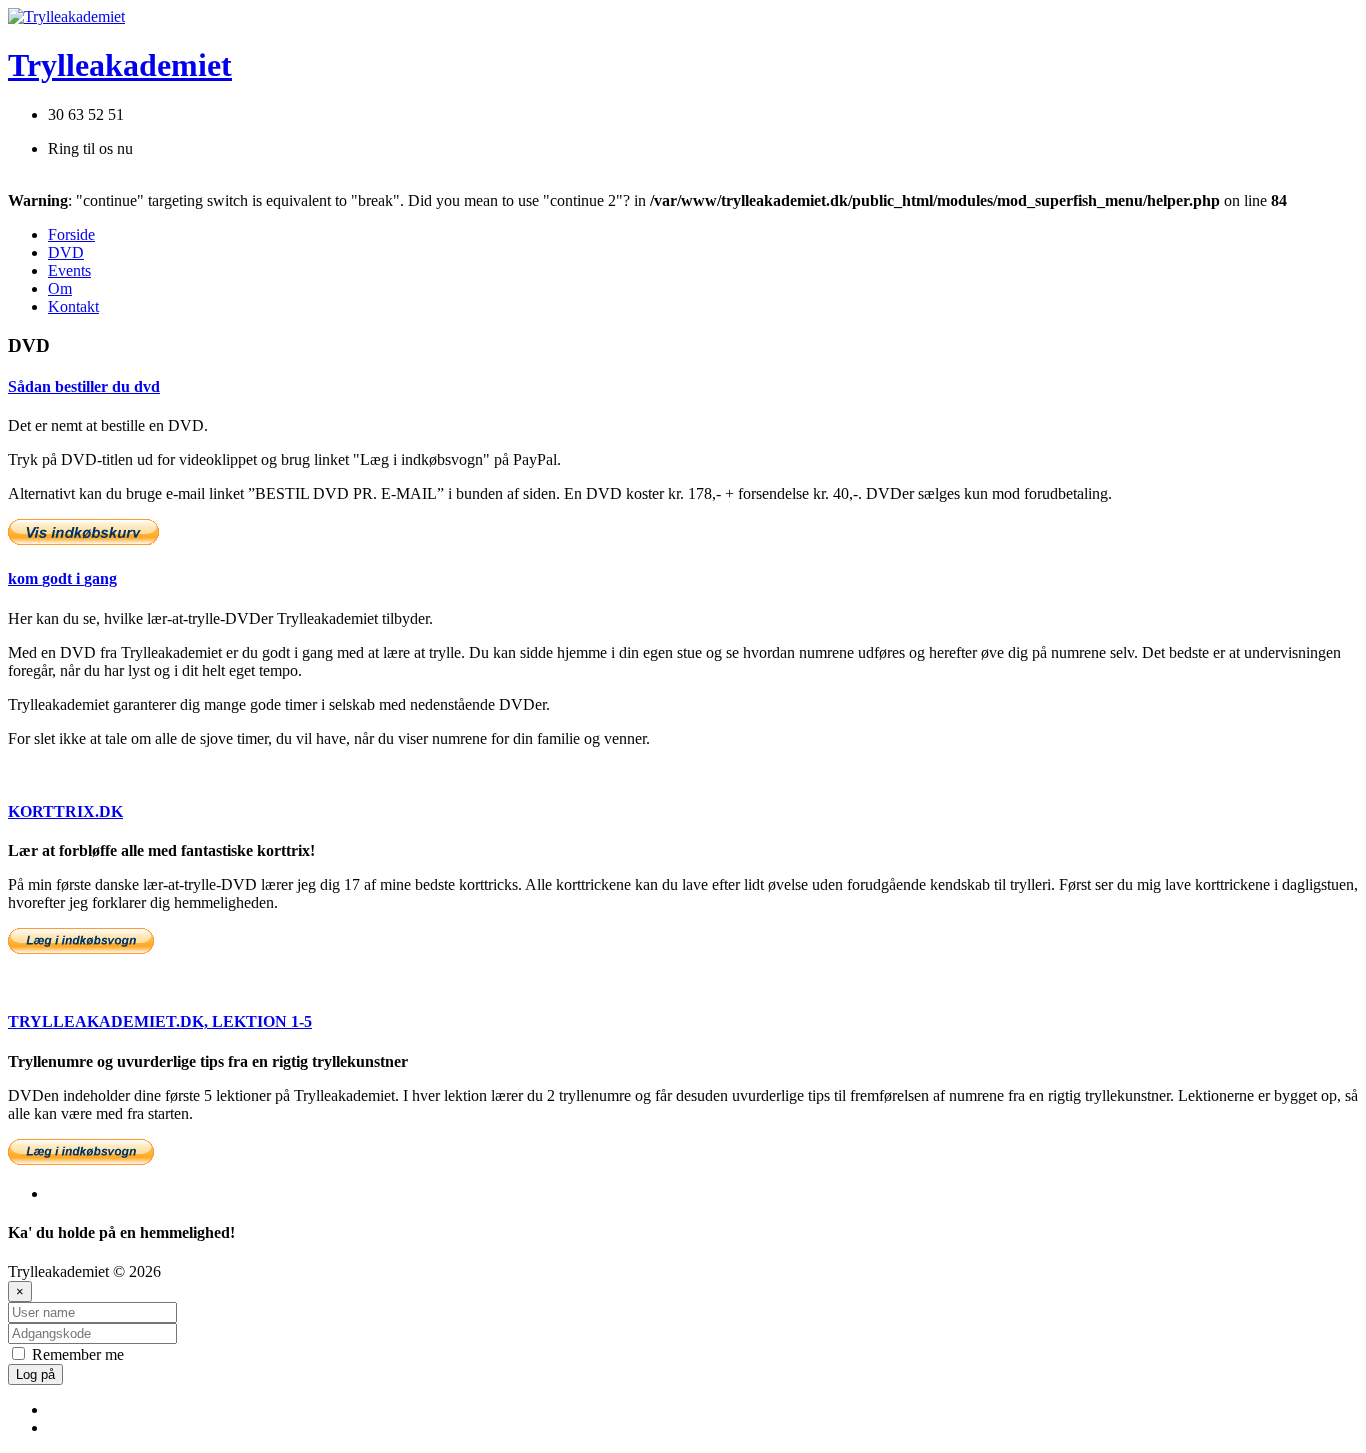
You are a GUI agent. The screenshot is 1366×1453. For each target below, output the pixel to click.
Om (60, 288)
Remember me (76, 1354)
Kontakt (73, 306)
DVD (66, 252)
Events (69, 270)
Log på (35, 1374)
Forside (71, 234)
